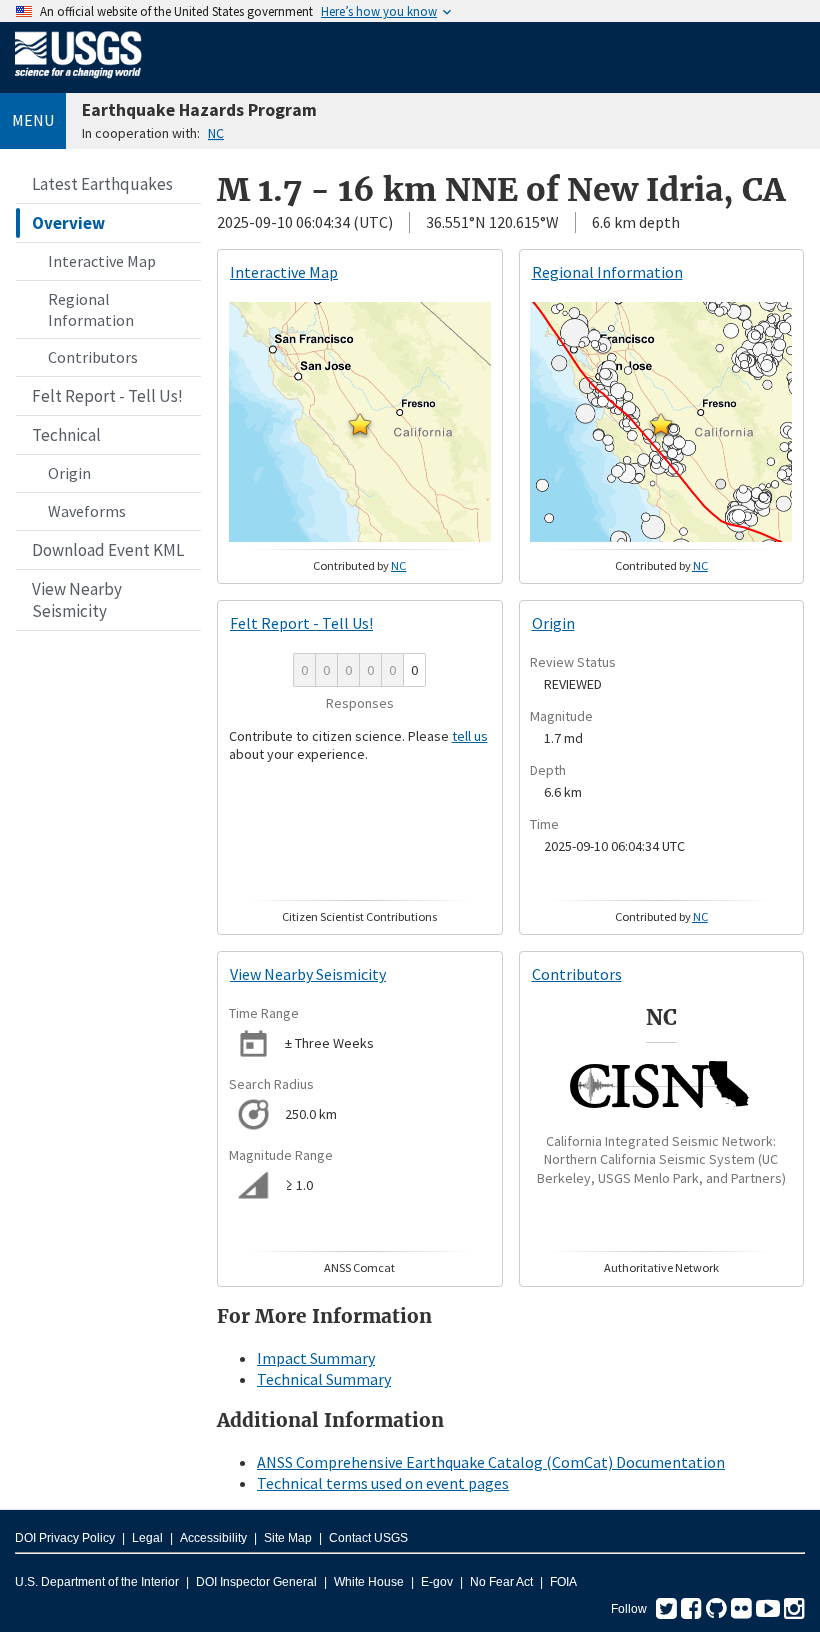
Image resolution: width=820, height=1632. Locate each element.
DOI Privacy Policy (65, 1538)
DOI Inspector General (256, 1582)
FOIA (563, 1582)
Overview (68, 223)
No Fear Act (501, 1582)
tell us (470, 736)
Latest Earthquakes (102, 184)
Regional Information (91, 309)
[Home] (78, 82)
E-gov (437, 1582)
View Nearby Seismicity (77, 600)
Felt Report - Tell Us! (107, 396)
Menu (33, 120)
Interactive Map (102, 261)
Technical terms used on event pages (383, 1483)
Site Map (288, 1538)
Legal (147, 1538)
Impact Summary (316, 1358)
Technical (66, 435)
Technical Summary (324, 1379)
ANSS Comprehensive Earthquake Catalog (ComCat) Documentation (491, 1462)
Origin (69, 473)
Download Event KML (108, 550)
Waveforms (87, 511)
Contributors (93, 357)
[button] (360, 424)
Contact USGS (368, 1538)
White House (369, 1582)
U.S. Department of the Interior (97, 1582)
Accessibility (213, 1538)
